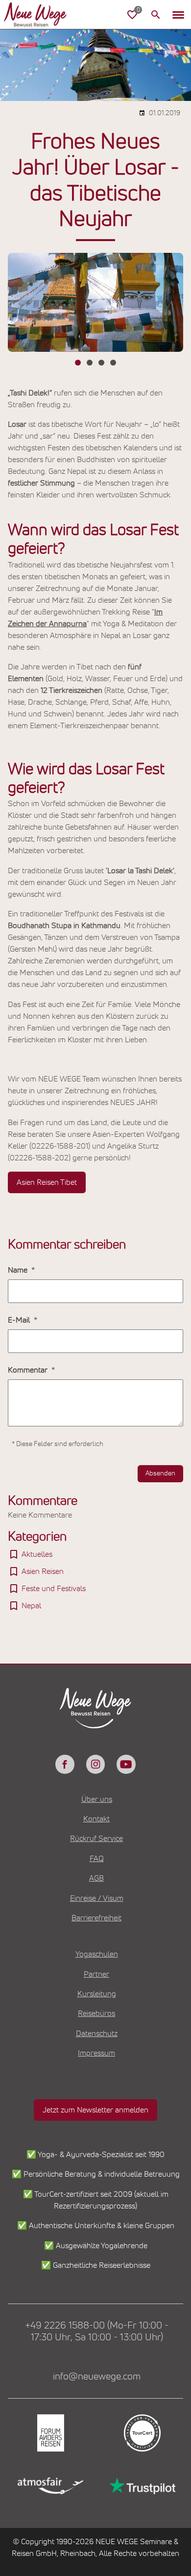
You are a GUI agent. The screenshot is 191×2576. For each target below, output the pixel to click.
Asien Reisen (43, 1571)
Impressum (96, 2053)
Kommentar (29, 1370)
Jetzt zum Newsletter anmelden (95, 2110)
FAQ (97, 1859)
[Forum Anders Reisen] (50, 2433)
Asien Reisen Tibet (47, 1182)
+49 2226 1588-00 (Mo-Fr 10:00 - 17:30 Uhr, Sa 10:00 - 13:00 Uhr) (97, 2331)
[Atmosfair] (50, 2486)
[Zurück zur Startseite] (43, 15)
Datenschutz (97, 2034)
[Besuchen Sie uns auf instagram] (95, 1764)
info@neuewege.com (97, 2377)
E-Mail (20, 1320)
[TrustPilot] (141, 2486)
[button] (178, 15)
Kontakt (96, 1819)
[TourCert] (141, 2433)
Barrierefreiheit (96, 1918)
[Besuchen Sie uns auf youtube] (126, 1764)
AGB (96, 1878)
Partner (96, 1974)
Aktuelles (37, 1554)
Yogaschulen (97, 1954)
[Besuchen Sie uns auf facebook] (65, 1764)
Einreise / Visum (97, 1898)
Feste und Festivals (54, 1589)
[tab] (78, 363)
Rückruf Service (96, 1839)
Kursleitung (97, 1994)
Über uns (97, 1799)
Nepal (31, 1606)
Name (19, 1270)
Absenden (160, 1473)
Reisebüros (96, 2013)
